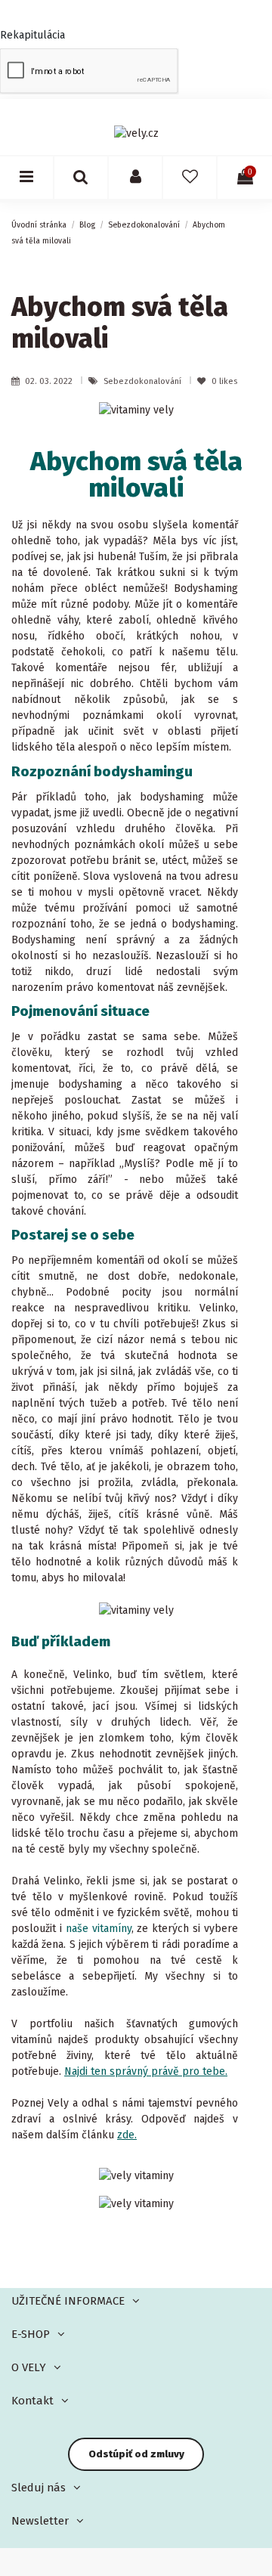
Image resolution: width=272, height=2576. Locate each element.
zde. (127, 2135)
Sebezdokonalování (144, 381)
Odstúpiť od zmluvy (136, 2454)
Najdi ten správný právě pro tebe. (146, 2071)
